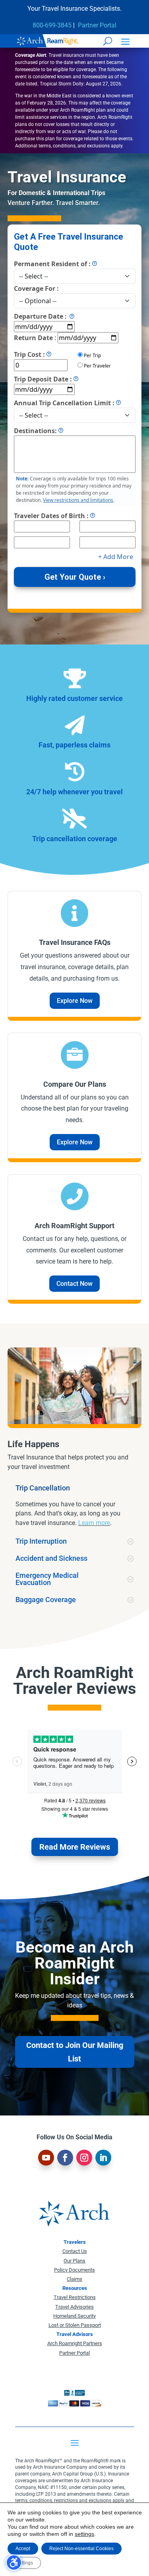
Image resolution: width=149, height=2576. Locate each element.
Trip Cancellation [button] (43, 1488)
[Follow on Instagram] (84, 2158)
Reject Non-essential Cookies (81, 2549)
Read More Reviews (75, 1847)
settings (84, 2534)
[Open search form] (108, 41)
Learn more (94, 1523)
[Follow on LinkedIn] (103, 2158)
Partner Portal (97, 25)
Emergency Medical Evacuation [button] (47, 1579)
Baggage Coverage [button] (46, 1600)
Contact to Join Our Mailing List (75, 2052)
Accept (23, 2549)
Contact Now (74, 1284)
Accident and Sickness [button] (51, 1558)
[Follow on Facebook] (65, 2158)
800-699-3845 (52, 25)
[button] (125, 41)
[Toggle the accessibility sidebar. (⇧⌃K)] (14, 2562)
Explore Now (75, 1001)
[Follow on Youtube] (46, 2158)
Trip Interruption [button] (41, 1541)
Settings (24, 2563)
